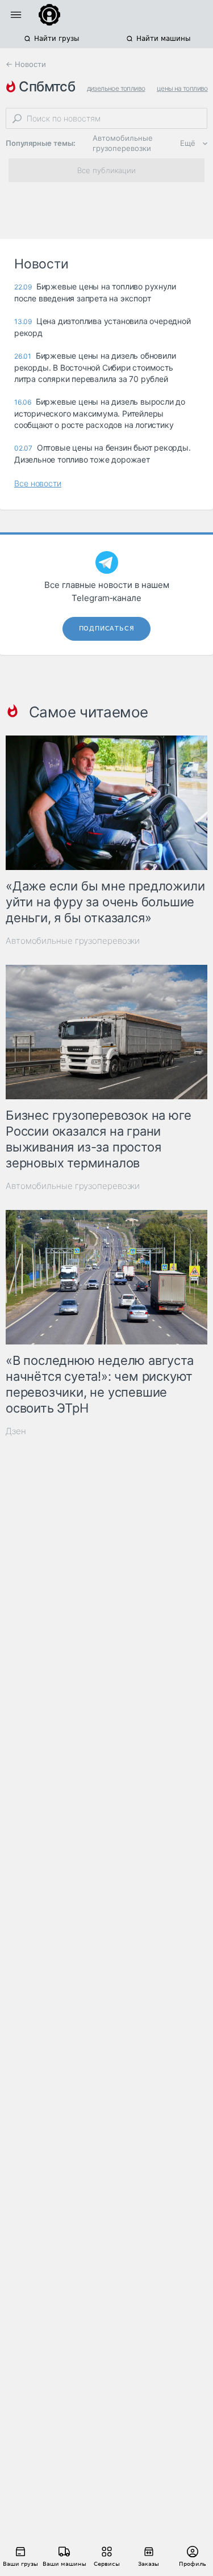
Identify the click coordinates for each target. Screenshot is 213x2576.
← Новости (26, 64)
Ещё (188, 143)
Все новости (38, 483)
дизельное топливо (116, 88)
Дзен (16, 1431)
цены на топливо (182, 88)
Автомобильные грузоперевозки (123, 143)
